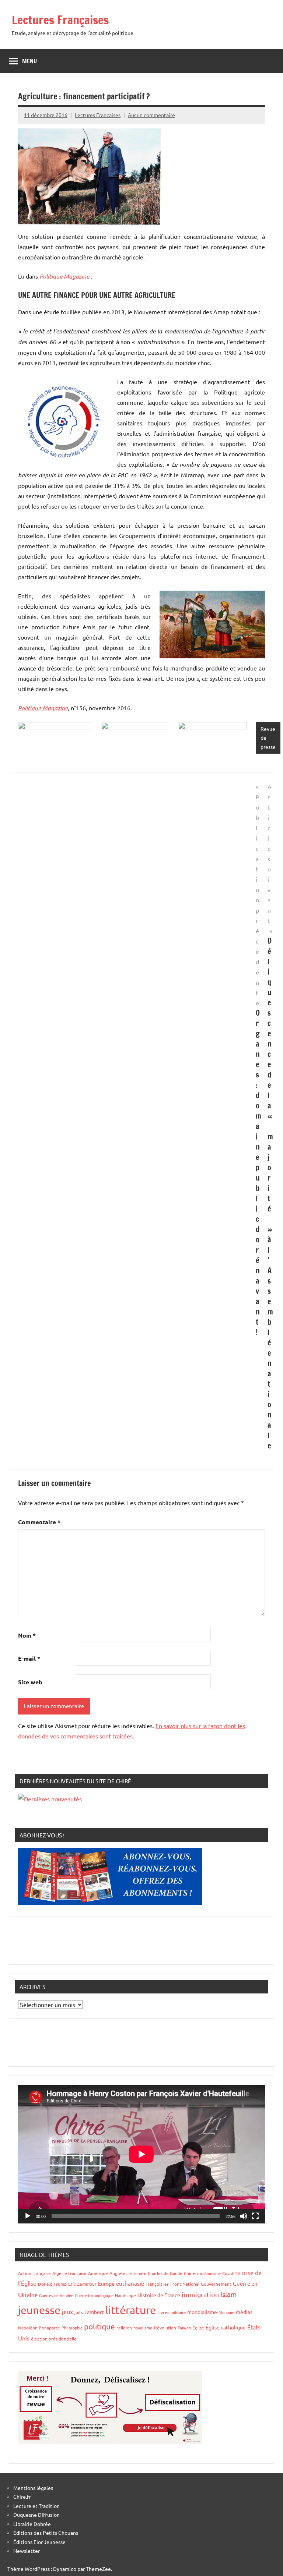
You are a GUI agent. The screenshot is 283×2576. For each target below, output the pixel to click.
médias (244, 2312)
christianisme (209, 2273)
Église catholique (226, 2327)
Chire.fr (22, 2497)
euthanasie (130, 2283)
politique (99, 2326)
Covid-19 (231, 2273)
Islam (228, 2294)
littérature (131, 2310)
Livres (163, 2312)
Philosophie (72, 2328)
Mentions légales (33, 2488)
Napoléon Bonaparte (39, 2328)
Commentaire (39, 1522)
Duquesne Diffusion (36, 2515)
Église (198, 2328)
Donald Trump (52, 2284)
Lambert (94, 2312)
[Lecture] (28, 2216)
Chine (190, 2273)
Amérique (98, 2273)
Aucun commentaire (151, 115)
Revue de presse (268, 738)
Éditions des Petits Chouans (46, 2533)
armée (140, 2273)
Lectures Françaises (60, 20)
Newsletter (27, 2551)
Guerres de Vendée (56, 2295)
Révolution (165, 2328)
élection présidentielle (54, 2339)
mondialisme (202, 2312)
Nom (27, 1635)
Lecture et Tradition (36, 2506)
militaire (178, 2312)
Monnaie (226, 2312)
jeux (67, 2311)
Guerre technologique (94, 2295)
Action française (34, 2273)
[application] (141, 2154)
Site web (30, 1682)
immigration (200, 2294)
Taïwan (184, 2328)
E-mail (29, 1658)
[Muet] (244, 2216)
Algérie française (69, 2273)
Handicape (125, 2295)
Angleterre (121, 2273)
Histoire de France (159, 2295)
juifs (79, 2312)
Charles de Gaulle (165, 2273)
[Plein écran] (255, 2216)
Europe (106, 2283)
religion (124, 2328)
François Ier (157, 2284)
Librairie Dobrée (32, 2524)
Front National (185, 2284)
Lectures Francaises (98, 115)
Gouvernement (216, 2284)
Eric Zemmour (82, 2284)
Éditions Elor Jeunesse (39, 2542)
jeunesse (39, 2310)
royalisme (143, 2328)
